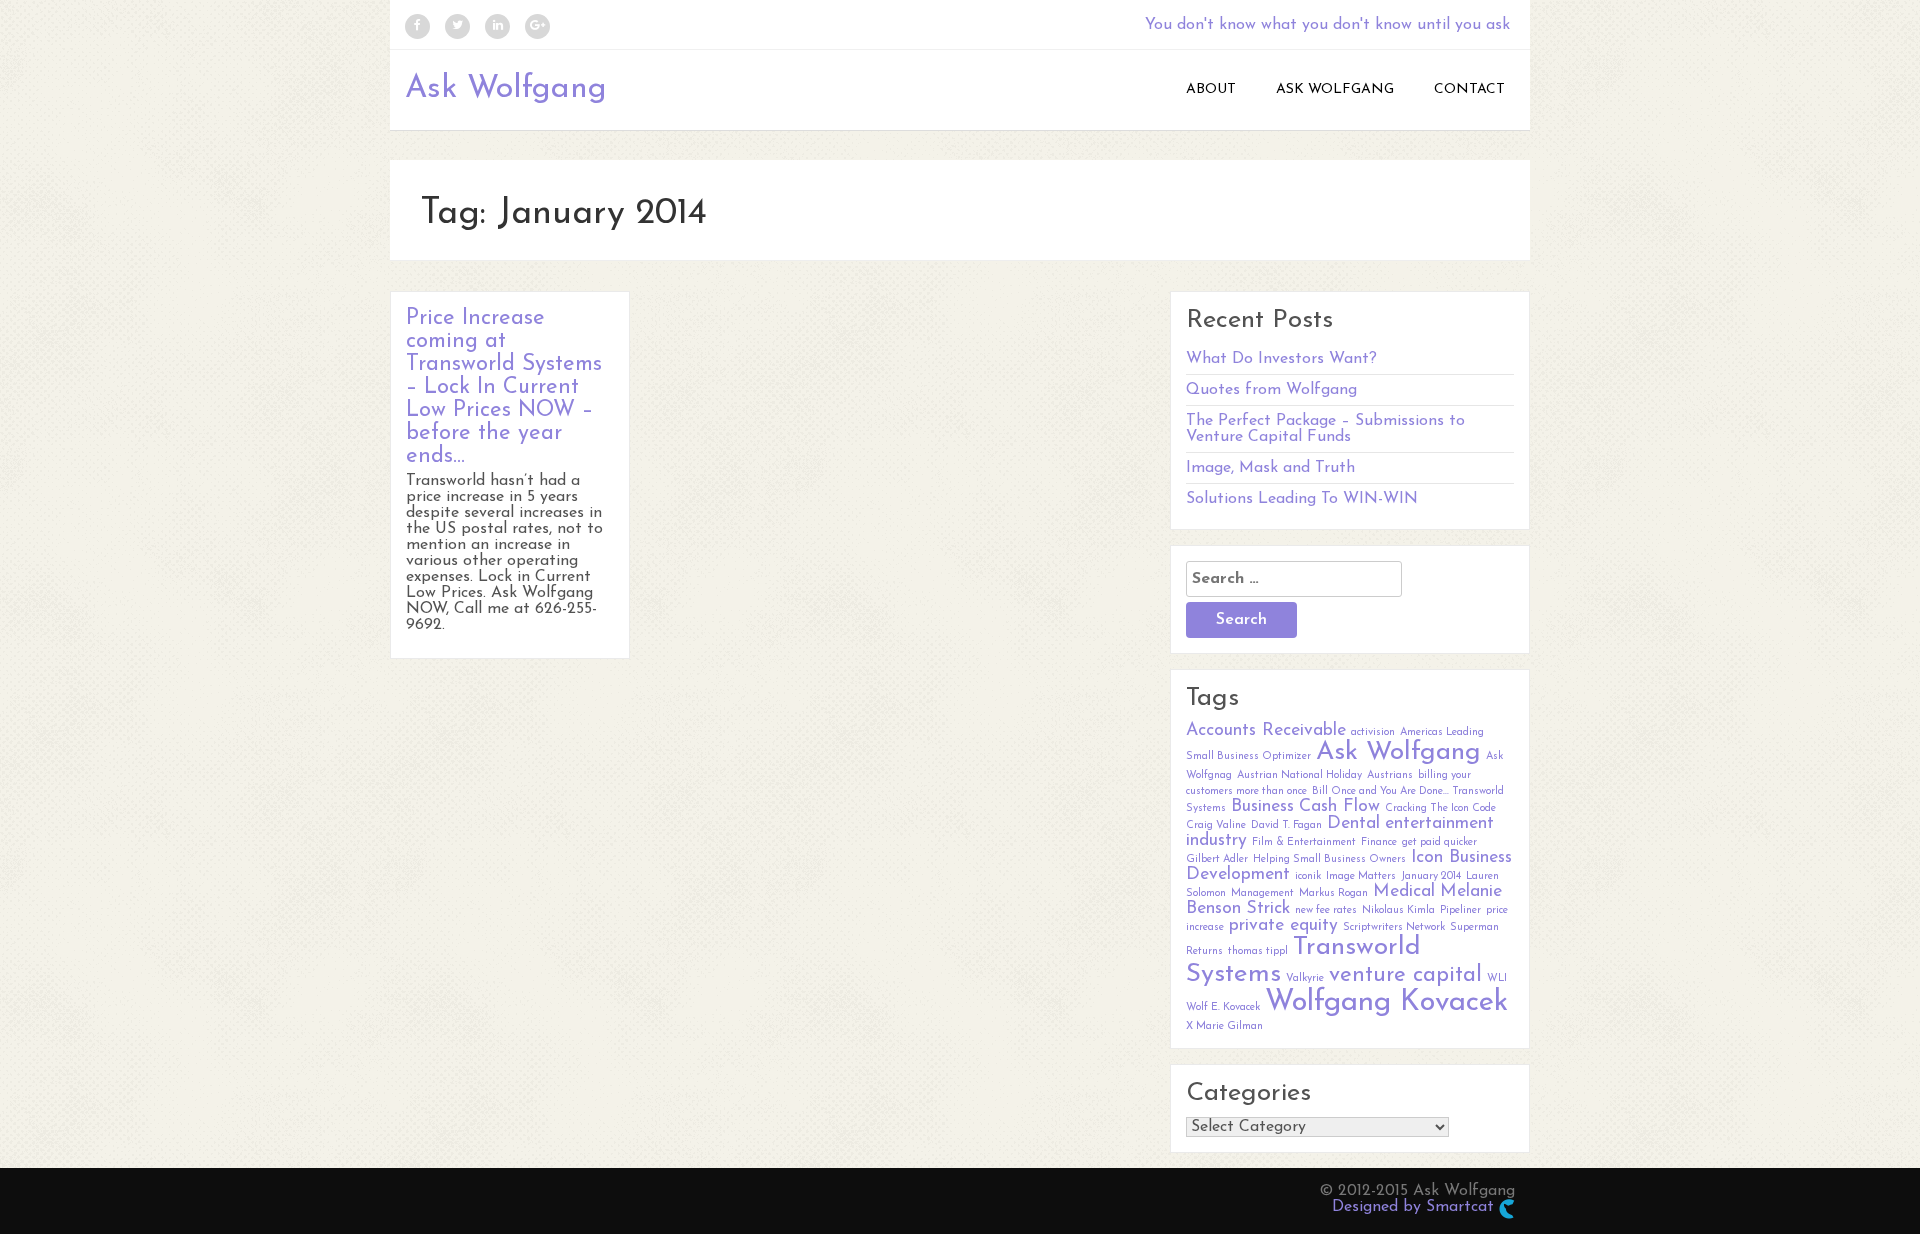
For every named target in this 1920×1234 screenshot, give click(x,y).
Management (1262, 893)
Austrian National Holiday (1299, 775)
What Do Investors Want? (1281, 359)
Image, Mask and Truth (1270, 468)
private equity (1283, 925)
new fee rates (1326, 910)
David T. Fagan (1286, 825)
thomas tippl (1258, 951)
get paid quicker (1439, 842)
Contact (1469, 89)
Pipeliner (1460, 910)
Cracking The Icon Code (1440, 808)
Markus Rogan (1333, 893)
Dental (1353, 823)
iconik (1308, 876)
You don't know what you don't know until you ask (1327, 25)
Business (1262, 806)
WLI (1497, 978)
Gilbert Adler (1217, 859)
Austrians (1390, 775)
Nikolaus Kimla (1398, 910)
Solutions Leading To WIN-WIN (1302, 499)
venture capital (1405, 975)
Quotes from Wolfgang (1271, 390)
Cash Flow (1339, 806)
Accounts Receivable (1266, 730)
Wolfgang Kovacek (1386, 1002)
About (1211, 89)
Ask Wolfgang (506, 89)
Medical (1404, 891)
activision (1373, 732)
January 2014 (1431, 876)
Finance (1379, 842)
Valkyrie (1305, 978)
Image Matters (1361, 876)
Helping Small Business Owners (1329, 859)
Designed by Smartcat (1415, 1207)
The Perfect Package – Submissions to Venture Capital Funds (1325, 429)
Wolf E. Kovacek (1223, 1007)
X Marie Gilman (1224, 1026)
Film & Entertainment (1304, 842)
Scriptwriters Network (1394, 927)
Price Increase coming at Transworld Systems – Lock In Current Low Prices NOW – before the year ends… (504, 387)
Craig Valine (1216, 825)
